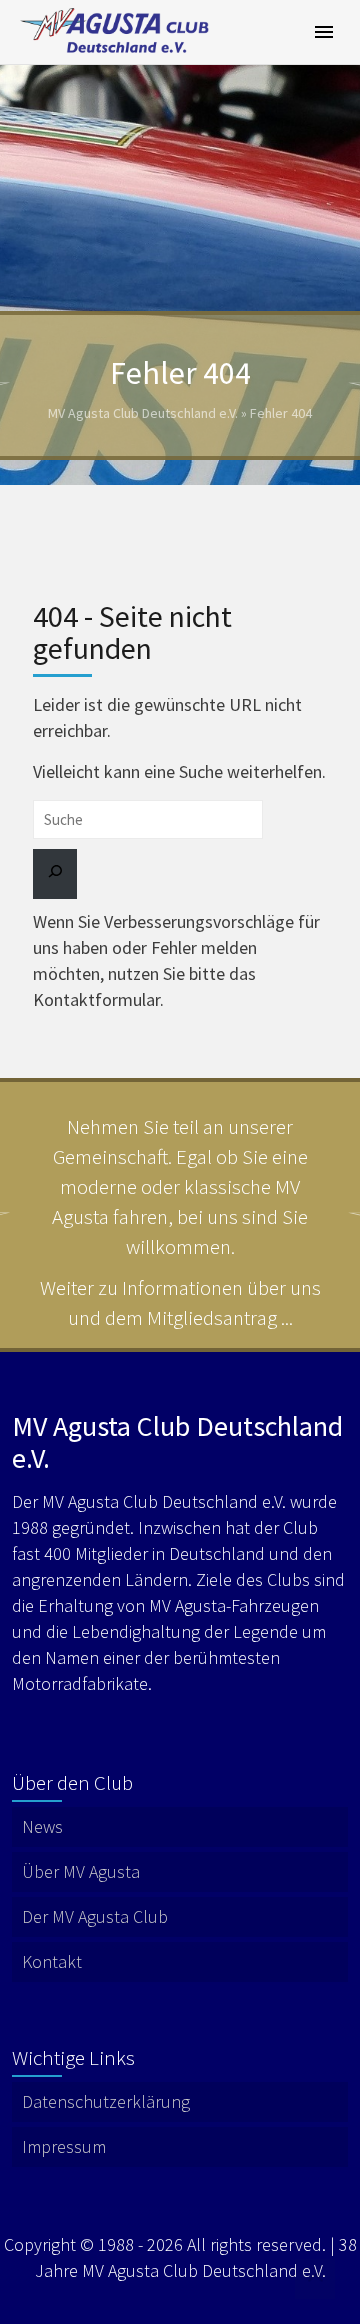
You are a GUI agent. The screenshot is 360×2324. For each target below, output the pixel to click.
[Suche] (55, 874)
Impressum (64, 2146)
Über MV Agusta (81, 1871)
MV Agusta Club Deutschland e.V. (143, 413)
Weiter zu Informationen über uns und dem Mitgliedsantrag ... (180, 1302)
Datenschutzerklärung (106, 2101)
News (42, 1826)
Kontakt (52, 1961)
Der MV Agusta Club (95, 1916)
